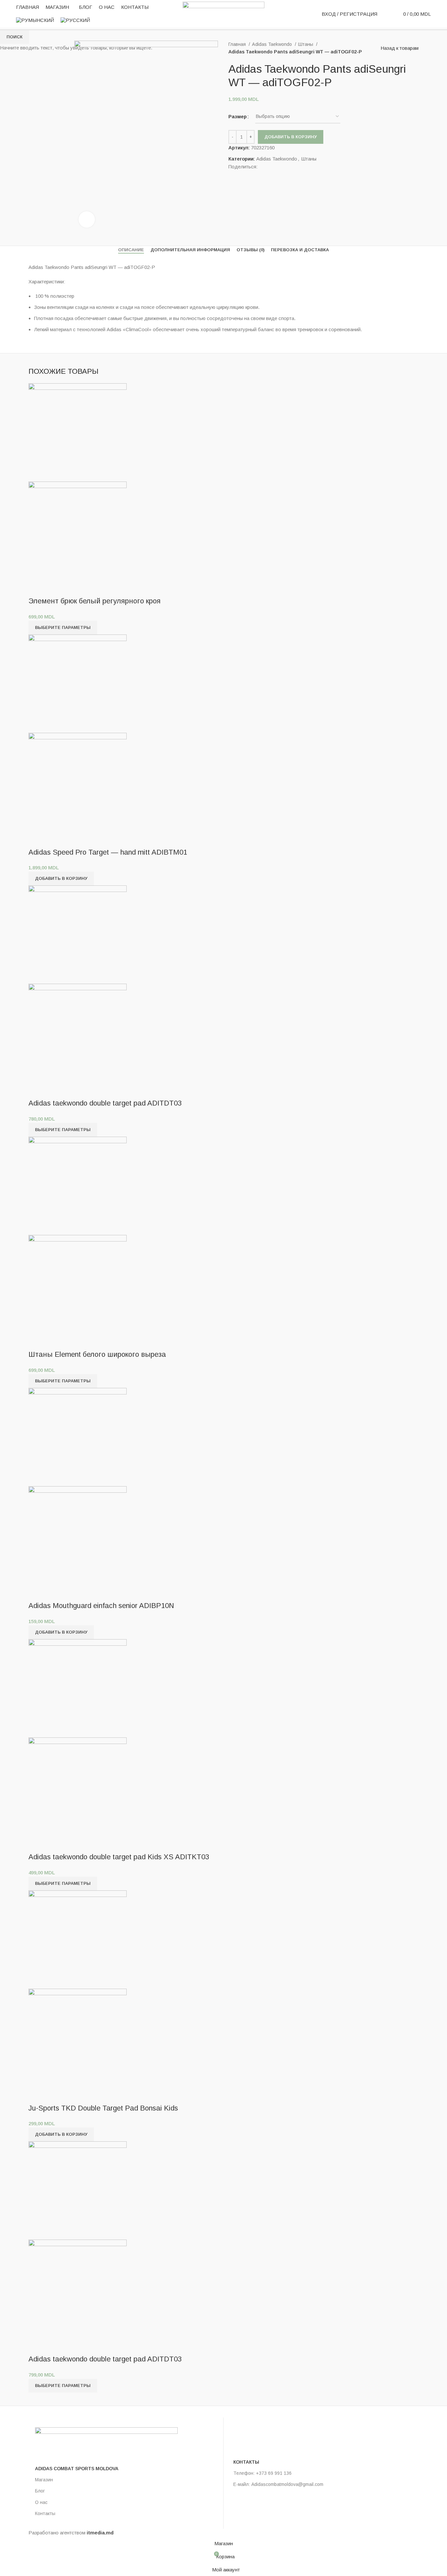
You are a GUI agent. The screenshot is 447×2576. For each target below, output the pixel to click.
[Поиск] (386, 14)
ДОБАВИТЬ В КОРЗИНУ (291, 137)
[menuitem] (35, 20)
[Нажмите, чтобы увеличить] (87, 219)
